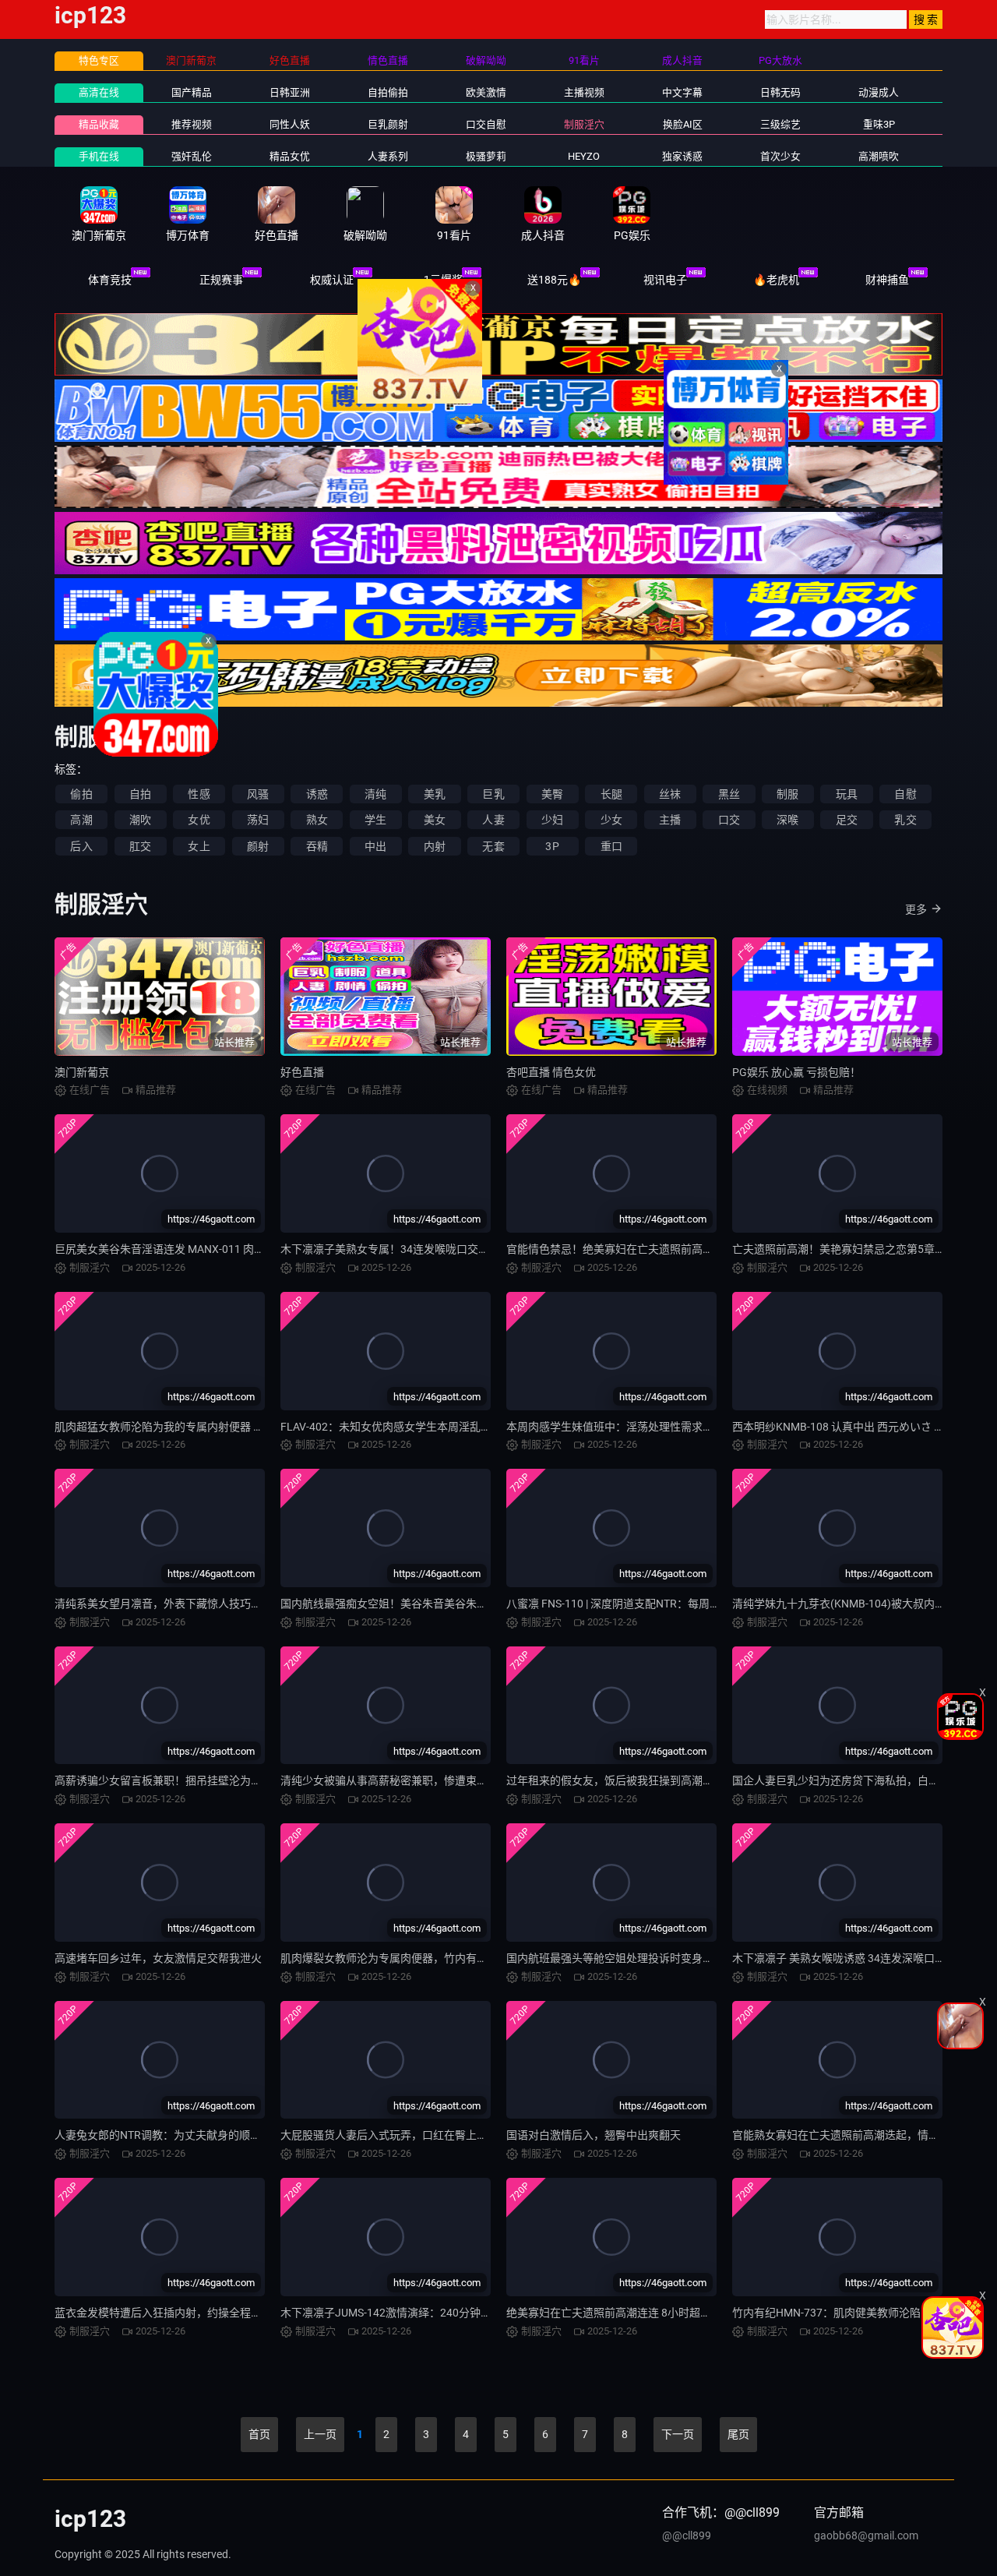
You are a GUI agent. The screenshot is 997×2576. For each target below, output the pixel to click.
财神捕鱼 (887, 280)
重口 (611, 846)
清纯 (375, 794)
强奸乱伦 (192, 156)
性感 (199, 794)
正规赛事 (221, 280)
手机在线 (99, 156)
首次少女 (780, 156)
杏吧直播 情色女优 (551, 1072)
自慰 (905, 794)
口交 (729, 820)
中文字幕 (682, 92)
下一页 (678, 2434)
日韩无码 (780, 92)
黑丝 (729, 794)
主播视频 (584, 92)
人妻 (493, 820)
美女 (435, 820)
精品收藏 (99, 124)
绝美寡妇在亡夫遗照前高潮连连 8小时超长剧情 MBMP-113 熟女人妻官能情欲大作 (704, 2313)
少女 (611, 820)
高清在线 (99, 92)
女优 (199, 820)
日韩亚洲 (290, 92)
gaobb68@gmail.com (866, 2535)
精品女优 (290, 156)
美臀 (552, 794)
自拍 (140, 794)
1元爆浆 (443, 280)
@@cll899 (687, 2535)
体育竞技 (110, 280)
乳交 (905, 820)
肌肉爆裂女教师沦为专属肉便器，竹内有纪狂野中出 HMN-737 (430, 1958)
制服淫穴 (584, 124)
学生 (375, 820)
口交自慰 (486, 124)
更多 (916, 909)
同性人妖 (290, 124)
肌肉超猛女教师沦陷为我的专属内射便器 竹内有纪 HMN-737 (200, 1427)
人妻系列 (388, 156)
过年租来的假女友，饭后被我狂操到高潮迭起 (615, 1780)
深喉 (787, 820)
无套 (493, 846)
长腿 (611, 794)
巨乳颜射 (388, 124)
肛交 (140, 846)
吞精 (317, 846)
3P (552, 846)
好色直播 (302, 1072)
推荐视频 (192, 124)
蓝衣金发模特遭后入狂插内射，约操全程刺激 (164, 2313)
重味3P (879, 124)
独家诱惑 (682, 156)
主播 (670, 820)
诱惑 (317, 794)
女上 (199, 846)
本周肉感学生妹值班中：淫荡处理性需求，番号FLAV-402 (645, 1427)
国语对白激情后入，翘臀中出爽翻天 (594, 2135)
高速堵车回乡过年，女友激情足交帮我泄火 (158, 1958)
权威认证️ (332, 280)
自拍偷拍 (388, 92)
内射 (435, 846)
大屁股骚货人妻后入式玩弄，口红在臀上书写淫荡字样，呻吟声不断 (444, 2135)
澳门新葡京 (82, 1072)
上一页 (320, 2434)
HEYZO (584, 156)
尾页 (738, 2434)
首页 (259, 2434)
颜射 (258, 846)
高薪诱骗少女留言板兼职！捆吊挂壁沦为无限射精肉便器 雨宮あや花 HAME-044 (247, 1780)
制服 (787, 794)
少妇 (552, 820)
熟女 (317, 820)
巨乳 (493, 794)
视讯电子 (665, 280)
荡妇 (258, 820)
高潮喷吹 (879, 156)
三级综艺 (780, 124)
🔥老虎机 (776, 280)
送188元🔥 (554, 280)
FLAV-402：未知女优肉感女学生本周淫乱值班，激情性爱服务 (430, 1427)
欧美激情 (486, 92)
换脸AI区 (683, 124)
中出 (375, 846)
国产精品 (192, 92)
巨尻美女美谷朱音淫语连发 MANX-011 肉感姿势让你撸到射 (198, 1249)
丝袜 (670, 794)
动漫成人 (879, 92)
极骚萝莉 (486, 156)
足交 (847, 820)
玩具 (847, 794)
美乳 (435, 794)
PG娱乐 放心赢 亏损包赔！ (796, 1072)
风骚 (258, 794)
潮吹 (140, 820)
